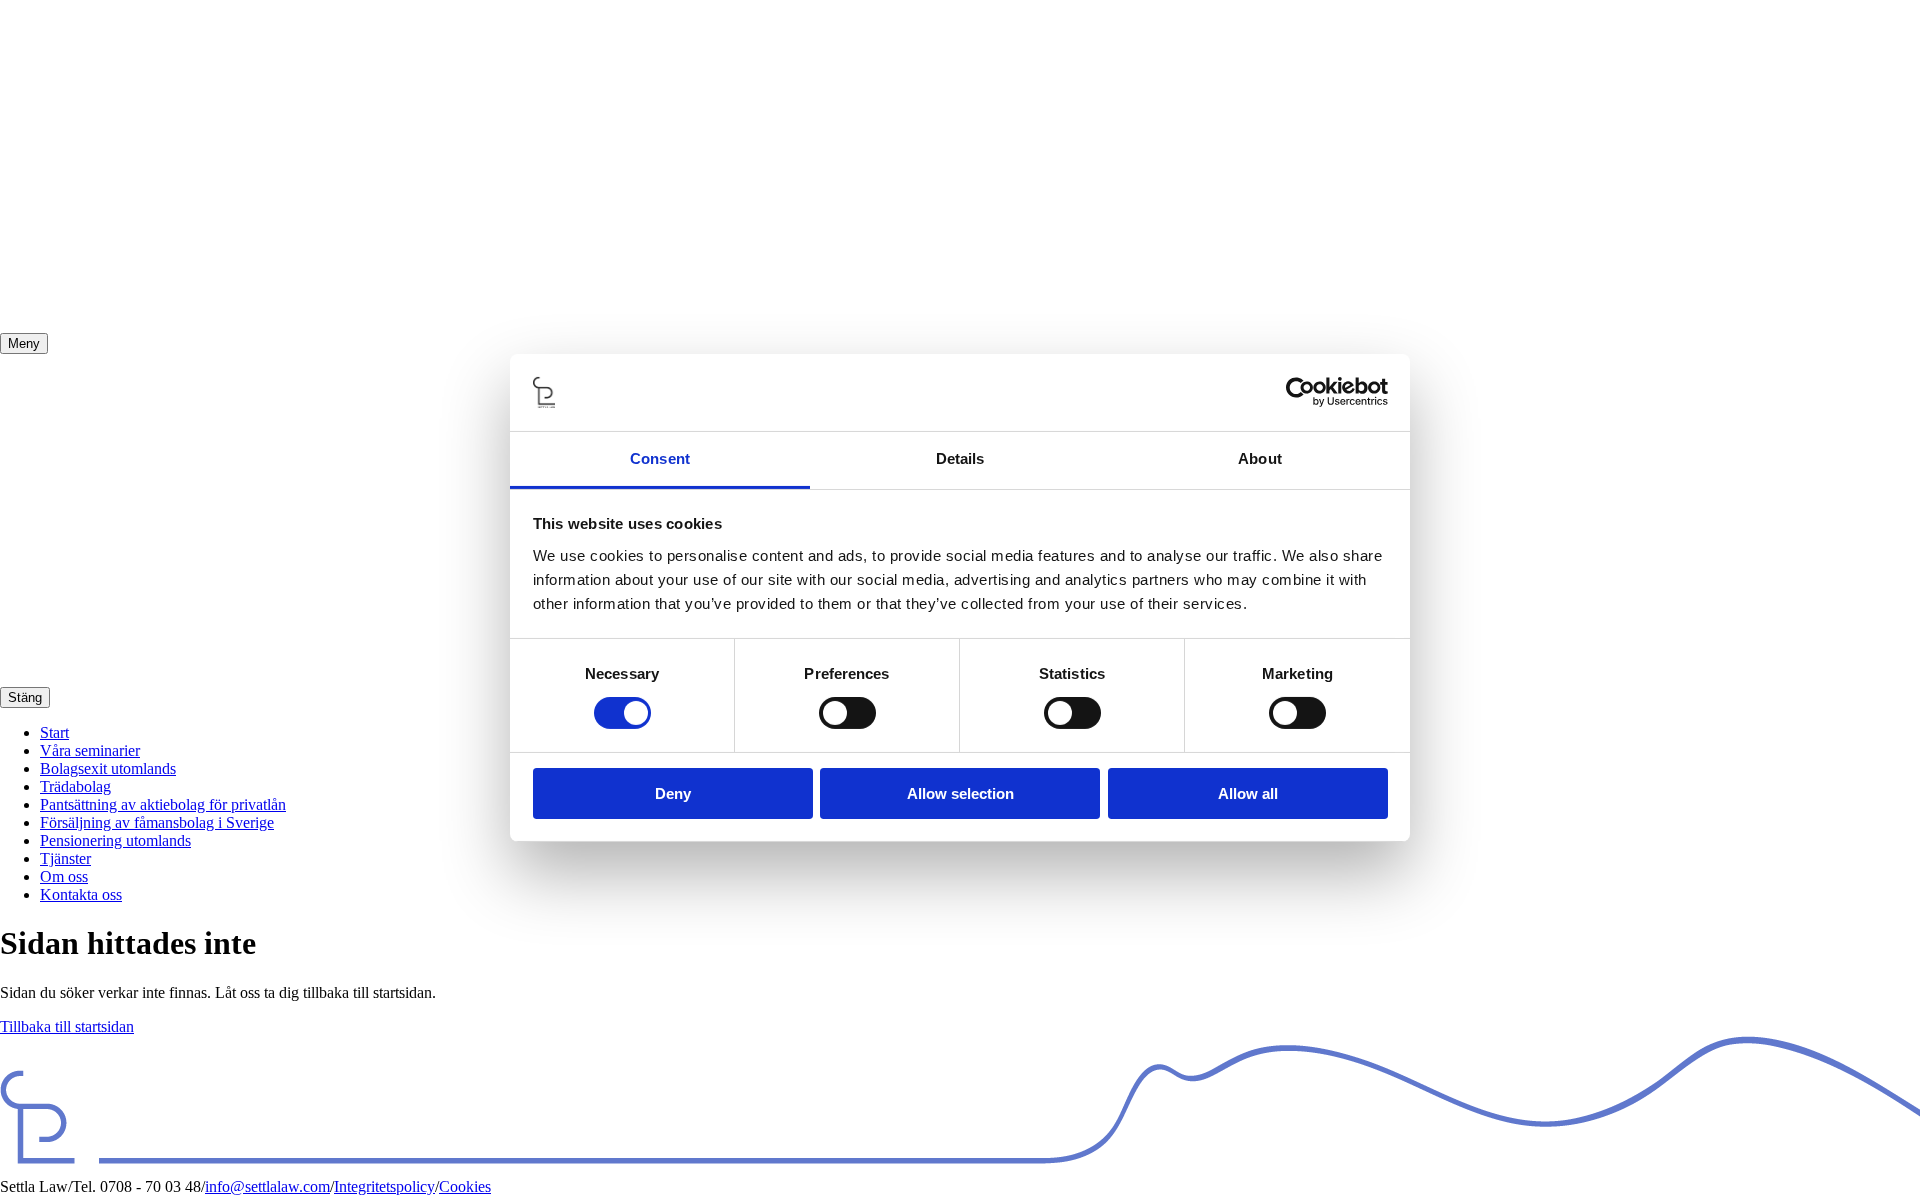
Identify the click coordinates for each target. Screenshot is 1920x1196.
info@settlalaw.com (267, 1186)
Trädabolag (75, 786)
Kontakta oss (81, 894)
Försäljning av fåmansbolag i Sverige (157, 822)
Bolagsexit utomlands (108, 768)
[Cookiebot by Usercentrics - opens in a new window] (1300, 392)
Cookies (465, 1186)
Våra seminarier (90, 750)
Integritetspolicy (384, 1186)
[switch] (847, 713)
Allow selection (960, 793)
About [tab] (1260, 458)
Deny (673, 793)
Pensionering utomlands (115, 840)
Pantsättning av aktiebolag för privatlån (163, 804)
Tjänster (65, 858)
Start (54, 732)
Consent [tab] (660, 458)
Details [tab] (960, 458)
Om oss (64, 876)
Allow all (1248, 793)
